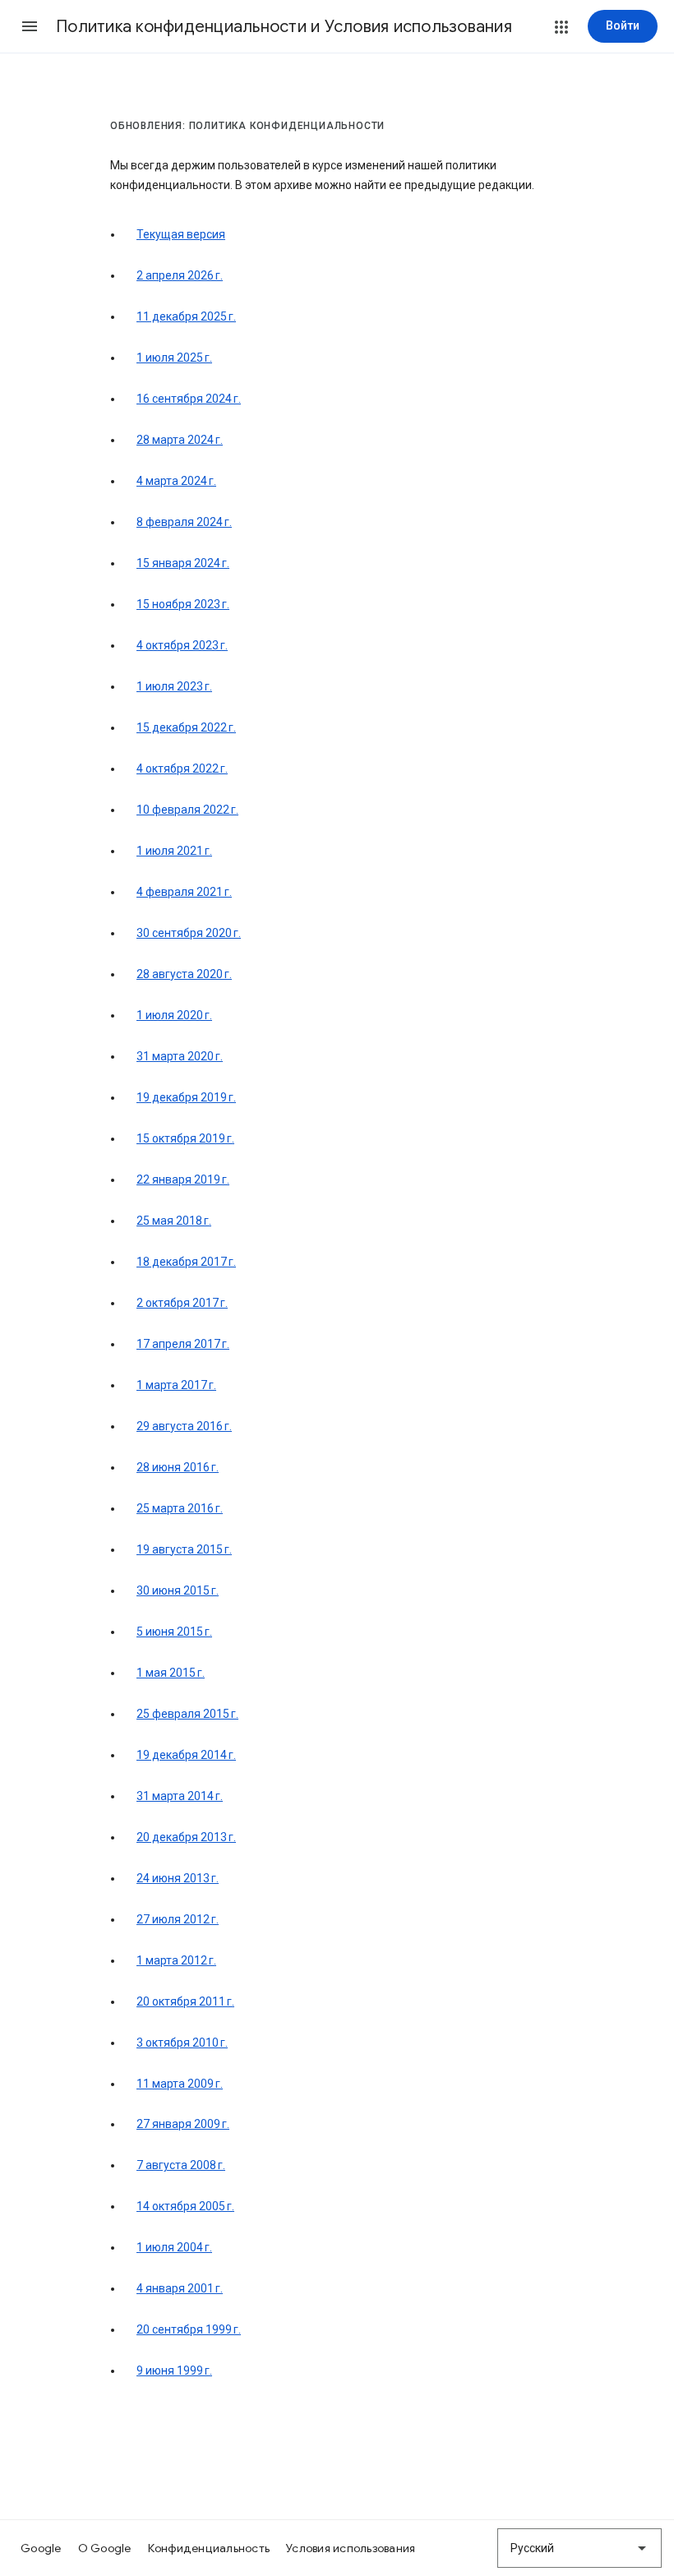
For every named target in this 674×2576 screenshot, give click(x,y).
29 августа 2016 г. (184, 1426)
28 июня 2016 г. (178, 1467)
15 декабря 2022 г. (186, 727)
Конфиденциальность (209, 2548)
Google (41, 2548)
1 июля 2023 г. (174, 686)
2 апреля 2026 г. (180, 275)
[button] (30, 26)
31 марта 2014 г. (180, 1796)
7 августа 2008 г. (181, 2165)
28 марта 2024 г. (180, 440)
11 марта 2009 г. (180, 2084)
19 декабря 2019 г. (186, 1097)
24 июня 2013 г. (178, 1878)
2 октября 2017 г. (182, 1303)
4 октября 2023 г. (182, 645)
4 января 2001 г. (180, 2288)
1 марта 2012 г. (176, 1960)
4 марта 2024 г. (176, 481)
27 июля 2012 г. (178, 1919)
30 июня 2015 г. (178, 1590)
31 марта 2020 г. (180, 1056)
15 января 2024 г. (183, 563)
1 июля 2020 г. (174, 1015)
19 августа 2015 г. (184, 1549)
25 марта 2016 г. (180, 1508)
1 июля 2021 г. (174, 851)
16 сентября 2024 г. (189, 399)
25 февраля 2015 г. (187, 1714)
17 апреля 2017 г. (183, 1344)
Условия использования (351, 2548)
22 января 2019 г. (183, 1180)
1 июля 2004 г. (174, 2247)
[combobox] (579, 2548)
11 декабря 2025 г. (186, 316)
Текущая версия (181, 234)
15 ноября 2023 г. (183, 604)
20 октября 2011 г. (185, 2001)
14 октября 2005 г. (185, 2206)
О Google (105, 2548)
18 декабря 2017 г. (186, 1262)
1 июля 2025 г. (174, 358)
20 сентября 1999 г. (189, 2329)
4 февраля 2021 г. (184, 892)
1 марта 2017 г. (176, 1385)
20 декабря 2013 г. (186, 1837)
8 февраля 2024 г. (184, 522)
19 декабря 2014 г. (186, 1755)
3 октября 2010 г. (182, 2043)
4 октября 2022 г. (182, 769)
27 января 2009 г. (183, 2124)
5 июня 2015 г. (174, 1632)
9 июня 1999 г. (174, 2371)
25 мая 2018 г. (174, 1221)
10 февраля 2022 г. (187, 810)
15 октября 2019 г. (185, 1138)
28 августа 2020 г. (184, 974)
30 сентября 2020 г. (189, 933)
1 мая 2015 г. (171, 1673)
